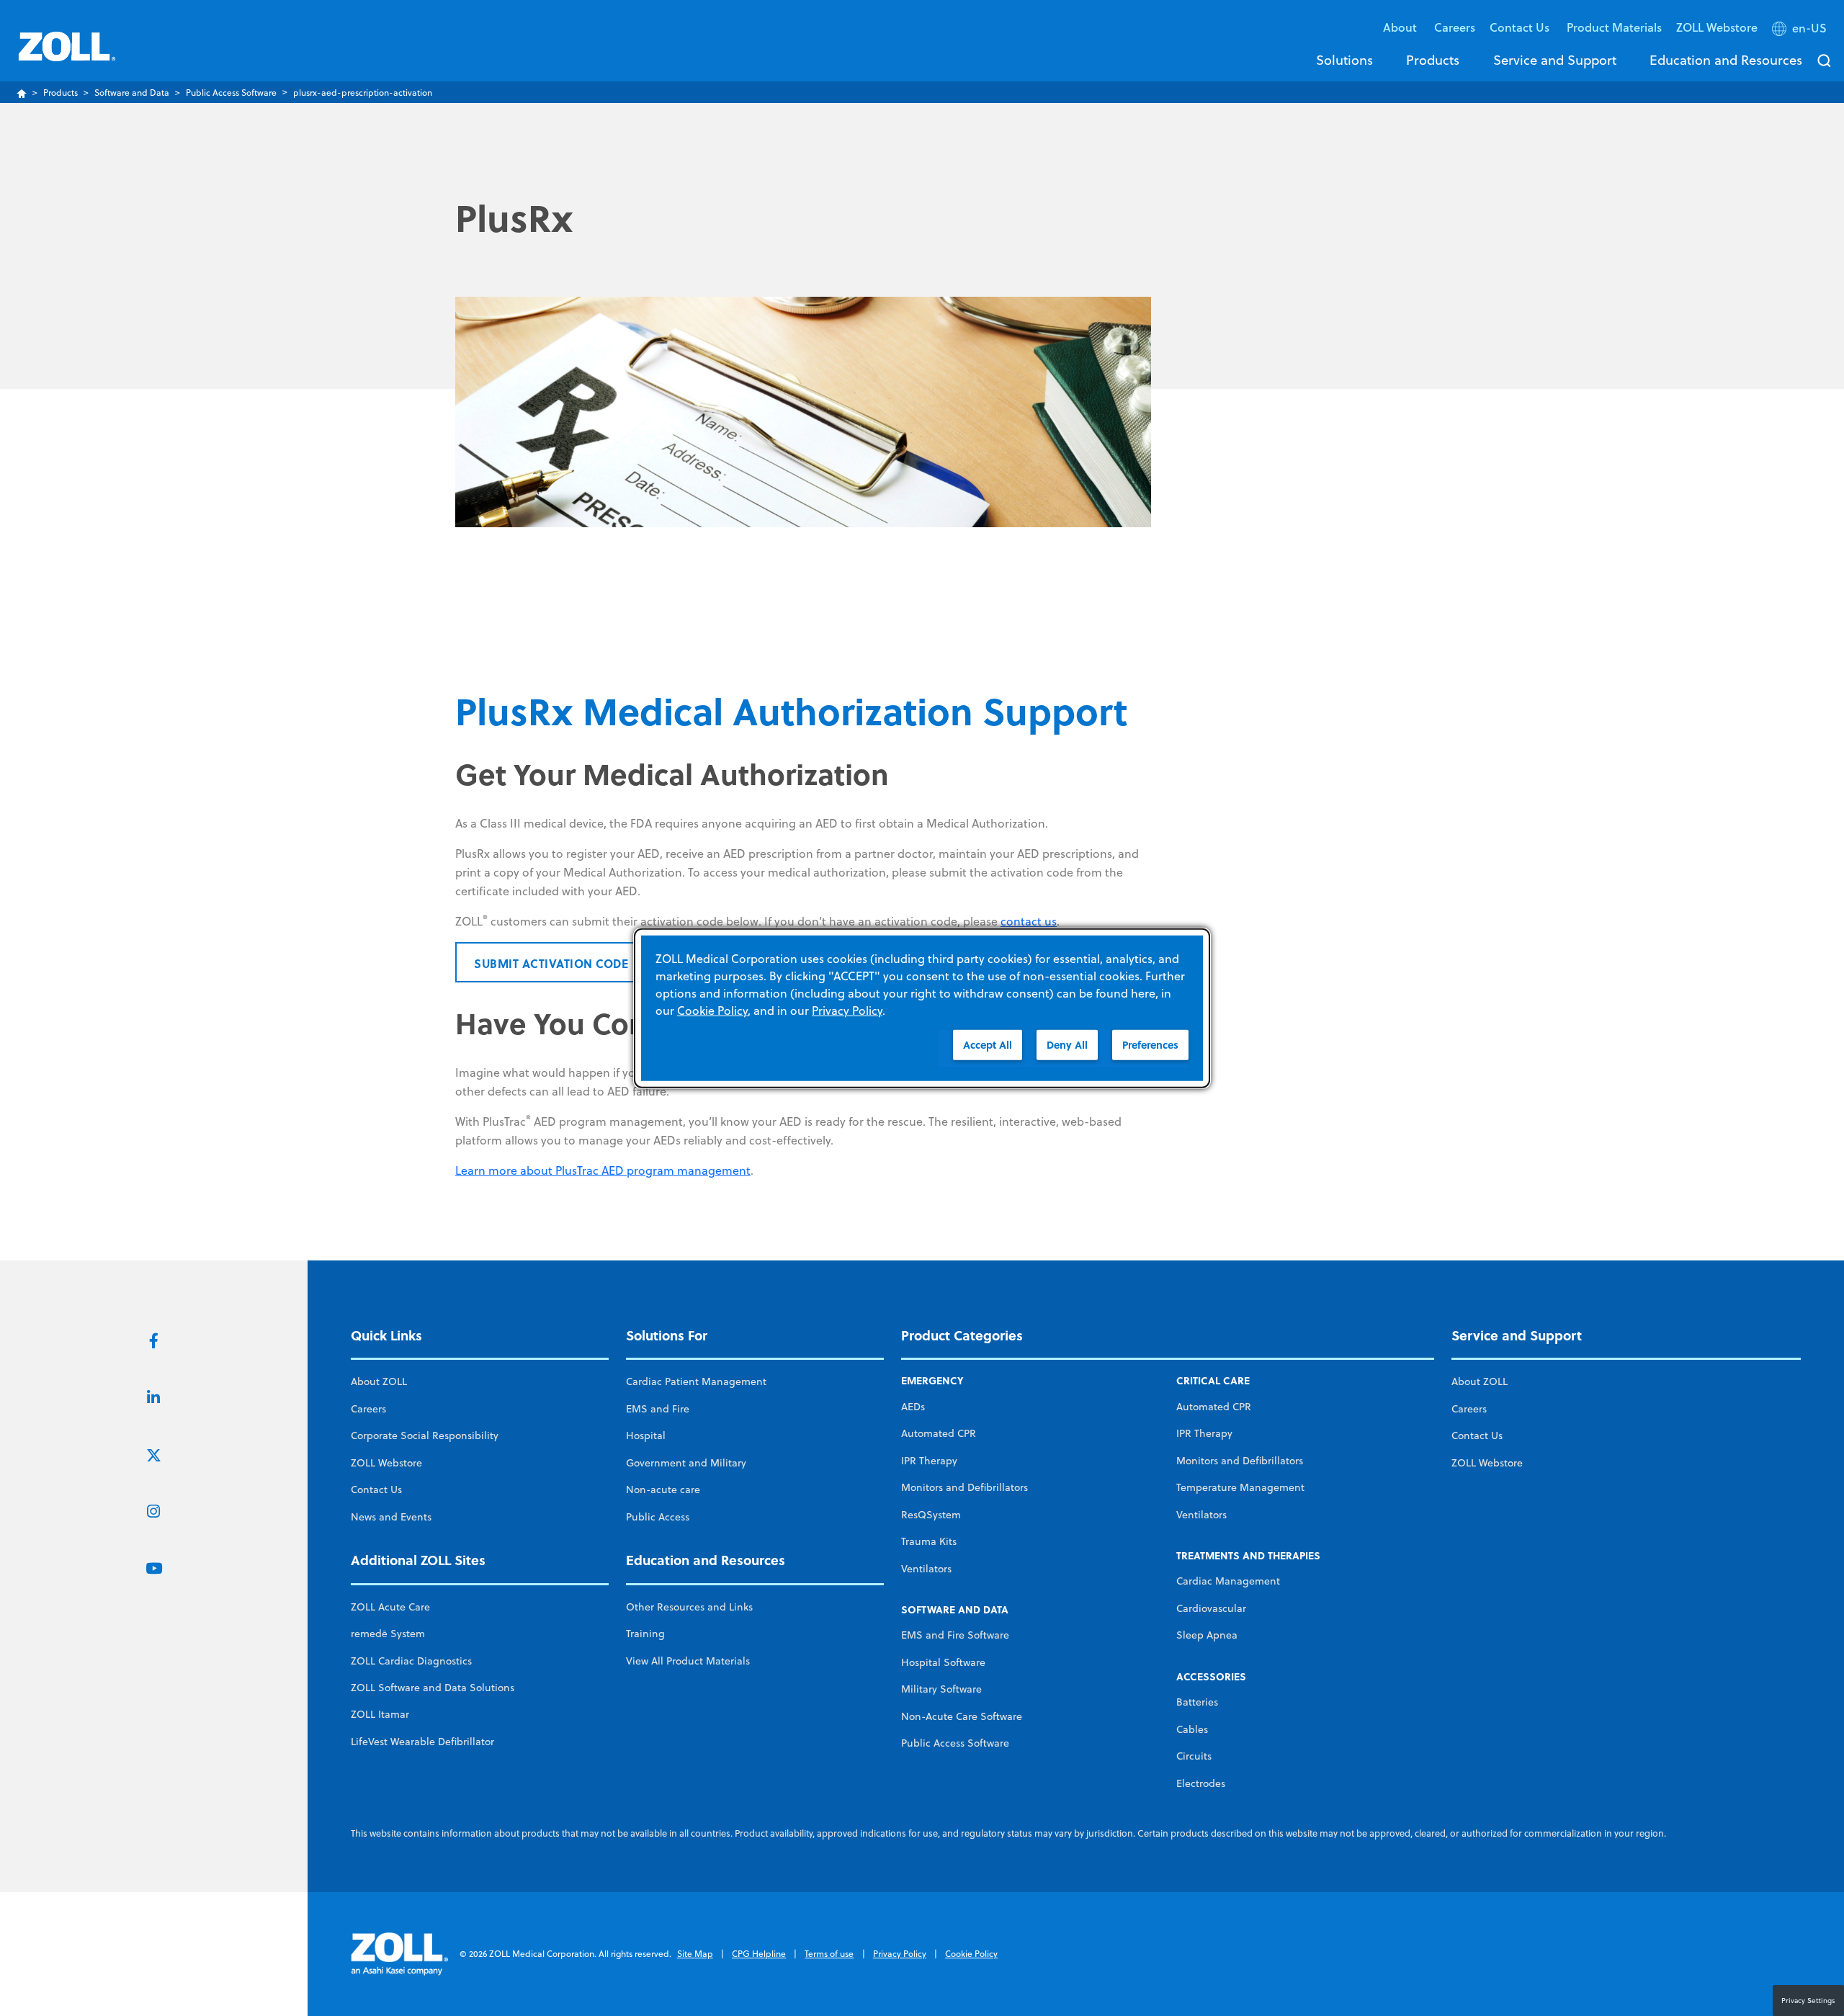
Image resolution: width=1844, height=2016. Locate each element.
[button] (1801, 31)
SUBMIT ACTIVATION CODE (551, 963)
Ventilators (926, 1569)
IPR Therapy (929, 1461)
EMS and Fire (658, 1409)
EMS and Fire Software (955, 1635)
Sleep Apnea (1207, 1635)
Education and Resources (1726, 60)
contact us (1029, 921)
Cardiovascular (1211, 1608)
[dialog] (922, 1008)
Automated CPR (939, 1433)
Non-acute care (663, 1489)
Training (645, 1634)
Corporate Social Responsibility (425, 1435)
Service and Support (1555, 60)
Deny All (1067, 1044)
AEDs (913, 1407)
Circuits (1194, 1756)
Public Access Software (231, 93)
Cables (1192, 1729)
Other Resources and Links (689, 1607)
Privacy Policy (900, 1954)
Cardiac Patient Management (696, 1381)
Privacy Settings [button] (1808, 2000)
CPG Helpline (759, 1954)
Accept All (988, 1044)
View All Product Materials (688, 1661)
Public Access (658, 1517)
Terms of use (829, 1954)
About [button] (1401, 27)
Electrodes (1201, 1783)
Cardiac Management (1228, 1581)
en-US (1809, 28)
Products (1433, 60)
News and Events (391, 1517)
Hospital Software (943, 1662)
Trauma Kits (929, 1541)
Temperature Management (1240, 1487)
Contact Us (376, 1489)
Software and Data (132, 93)
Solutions (1344, 60)
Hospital (646, 1435)
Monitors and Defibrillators (964, 1487)
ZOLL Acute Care (390, 1607)
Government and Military (686, 1463)
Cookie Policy (971, 1954)
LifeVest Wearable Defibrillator (422, 1742)
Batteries (1197, 1702)
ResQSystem (931, 1515)
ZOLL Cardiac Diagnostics (411, 1661)
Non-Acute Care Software (962, 1716)
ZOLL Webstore (1717, 27)
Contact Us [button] (1521, 27)
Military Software (941, 1689)
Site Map (695, 1954)
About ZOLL (379, 1381)
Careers (1455, 27)
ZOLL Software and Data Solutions (433, 1688)
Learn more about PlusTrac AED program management (603, 1170)
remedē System (388, 1634)
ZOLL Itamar (380, 1714)
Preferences (1150, 1044)
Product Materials (1614, 27)
